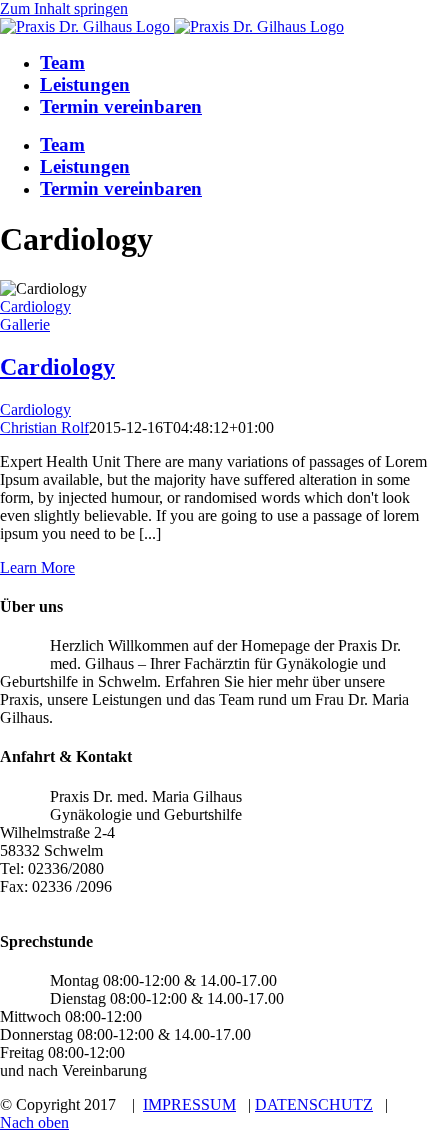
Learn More (37, 567)
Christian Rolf (44, 427)
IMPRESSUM (189, 1104)
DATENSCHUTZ (314, 1104)
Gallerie (25, 324)
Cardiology (35, 306)
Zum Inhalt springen (64, 8)
